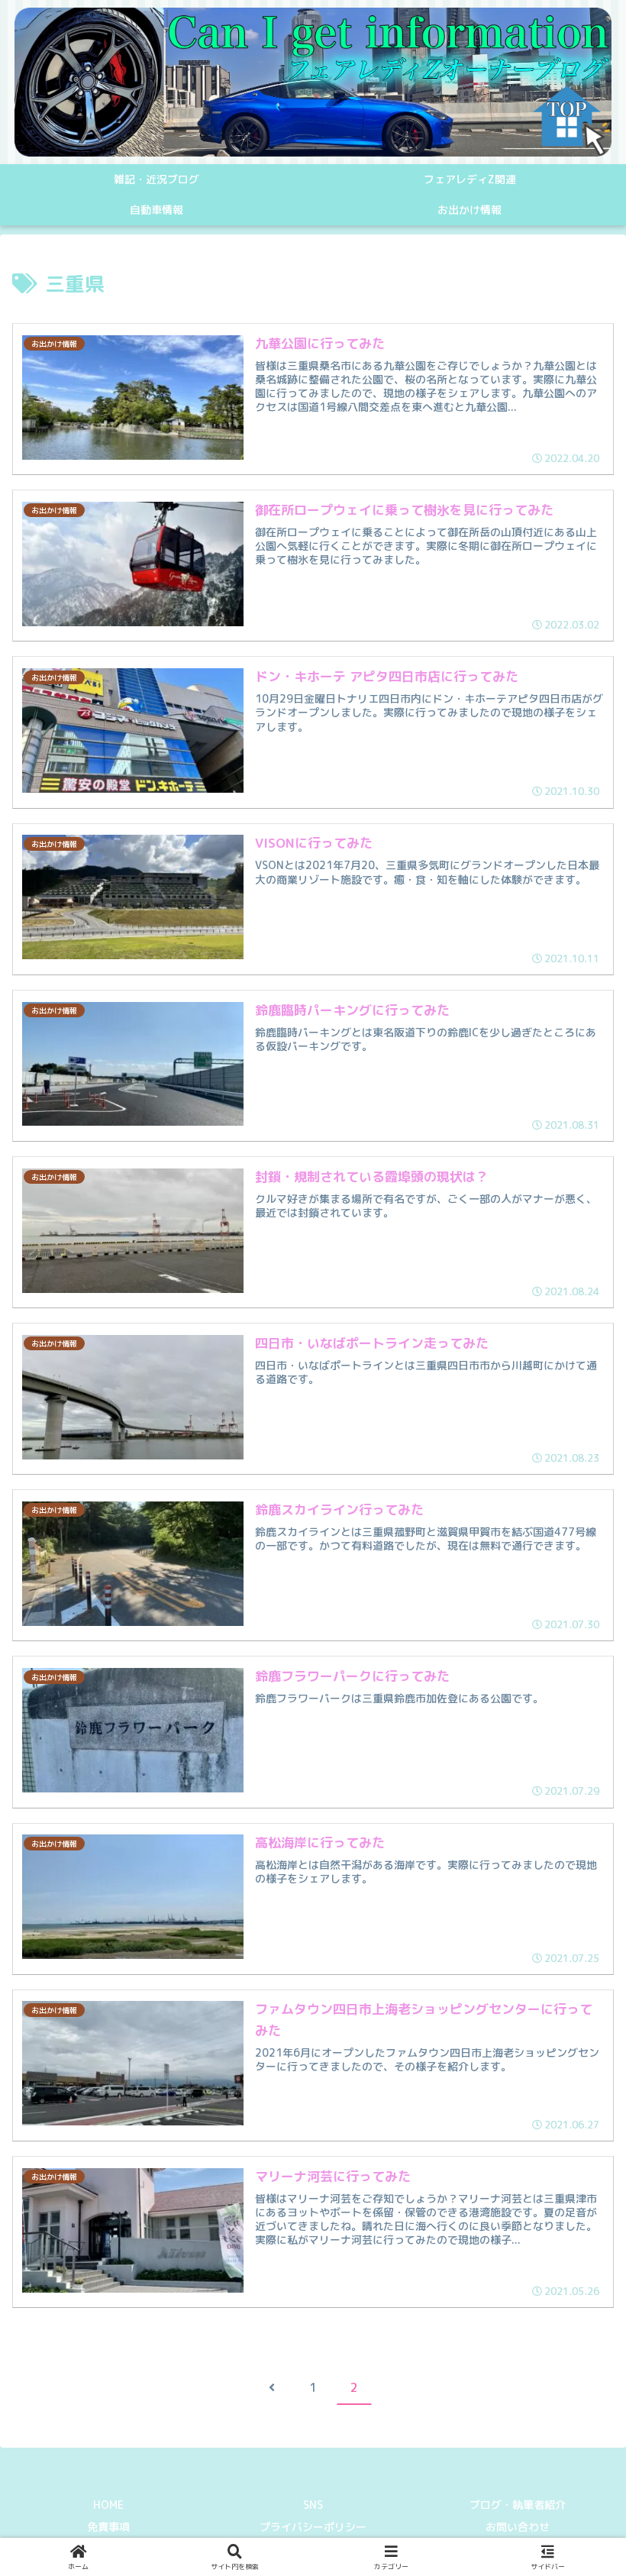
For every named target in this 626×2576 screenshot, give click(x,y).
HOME (108, 2505)
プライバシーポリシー (313, 2527)
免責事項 (108, 2527)
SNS (313, 2505)
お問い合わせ (518, 2527)
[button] (577, 2278)
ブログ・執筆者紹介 (518, 2505)
